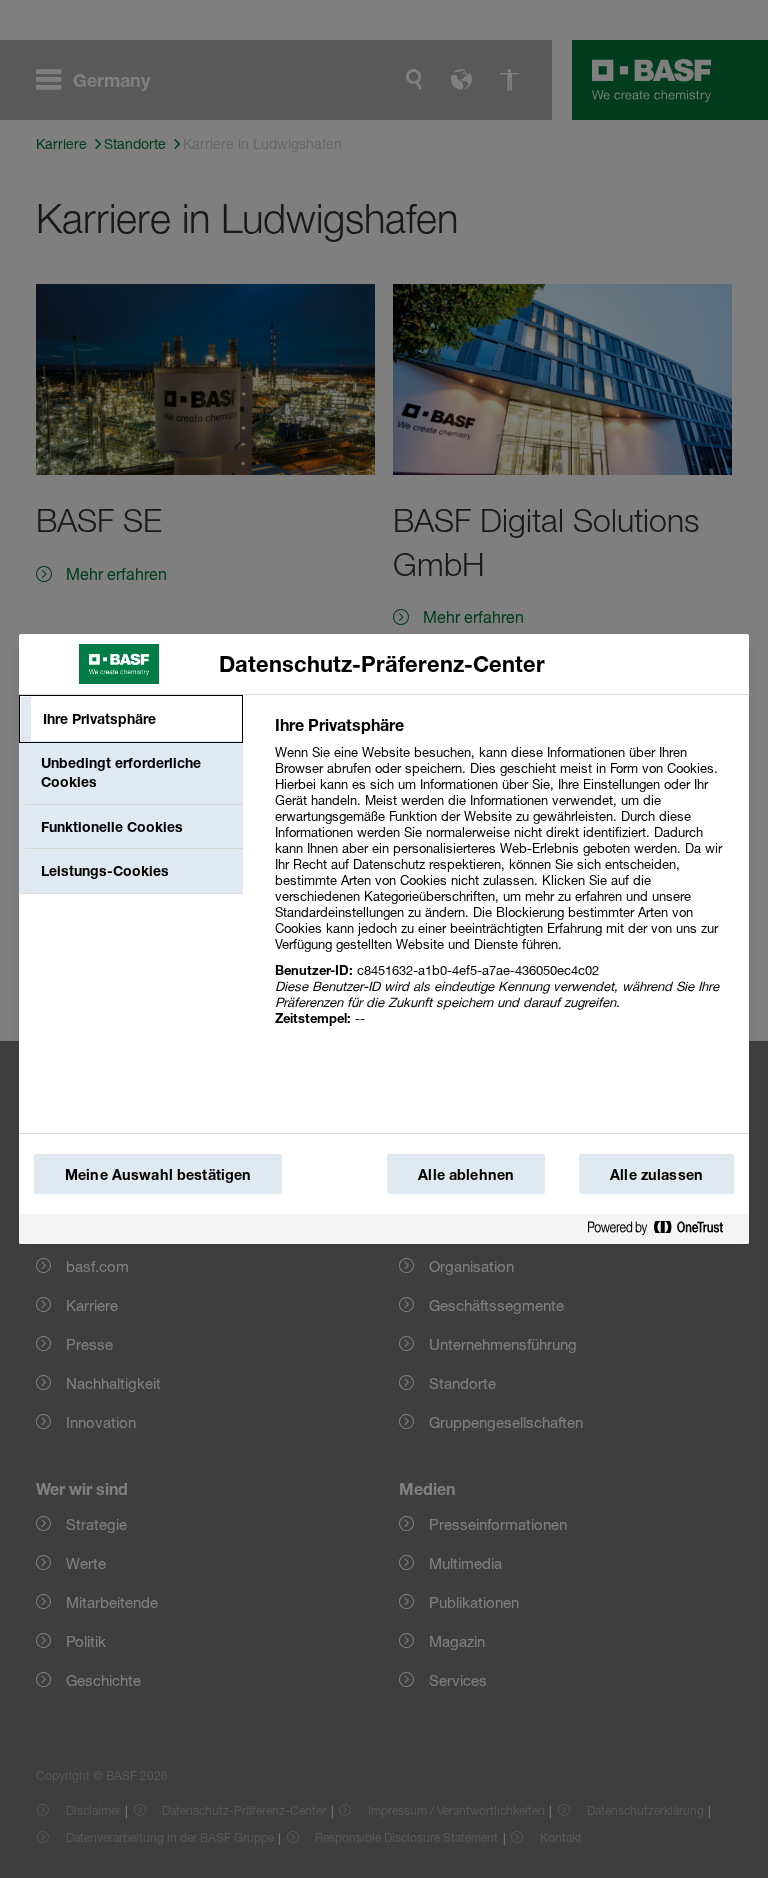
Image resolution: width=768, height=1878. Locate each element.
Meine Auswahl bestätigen (158, 1174)
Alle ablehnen (466, 1174)
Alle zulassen (656, 1174)
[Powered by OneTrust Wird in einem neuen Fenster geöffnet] (663, 1228)
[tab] (131, 719)
